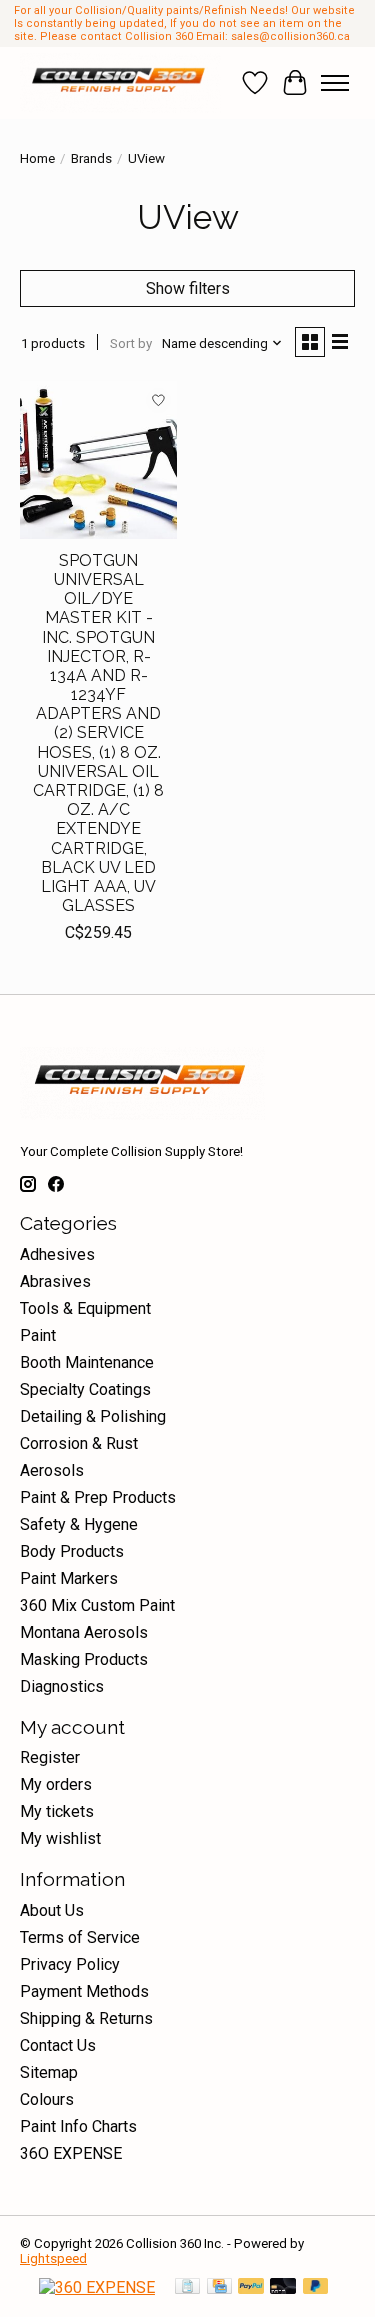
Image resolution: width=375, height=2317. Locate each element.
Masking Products (84, 1659)
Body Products (72, 1551)
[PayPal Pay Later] (316, 2287)
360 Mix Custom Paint (97, 1605)
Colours (47, 2099)
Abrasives (55, 1281)
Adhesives (57, 1254)
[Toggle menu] (335, 83)
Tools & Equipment (85, 1308)
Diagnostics (62, 1686)
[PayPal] (251, 2287)
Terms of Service (80, 1937)
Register (50, 1757)
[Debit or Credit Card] (283, 2287)
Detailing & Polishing (93, 1416)
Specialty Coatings (85, 1389)
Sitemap (49, 2072)
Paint (38, 1335)
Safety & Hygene (79, 1524)
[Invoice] (187, 2287)
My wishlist (60, 1838)
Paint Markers (69, 1578)
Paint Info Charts (78, 2126)
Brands (91, 158)
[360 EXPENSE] (97, 2287)
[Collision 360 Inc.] (120, 83)
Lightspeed (53, 2258)
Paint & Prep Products (98, 1497)
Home (37, 158)
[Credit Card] (219, 2287)
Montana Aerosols (84, 1632)
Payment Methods (84, 1991)
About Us (52, 1910)
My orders (56, 1784)
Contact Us (58, 2045)
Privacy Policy (70, 1964)
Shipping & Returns (86, 2018)
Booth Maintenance (87, 1362)
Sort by (131, 343)
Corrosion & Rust (79, 1443)
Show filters (188, 288)
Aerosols (52, 1470)
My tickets (57, 1811)
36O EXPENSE (71, 2153)
